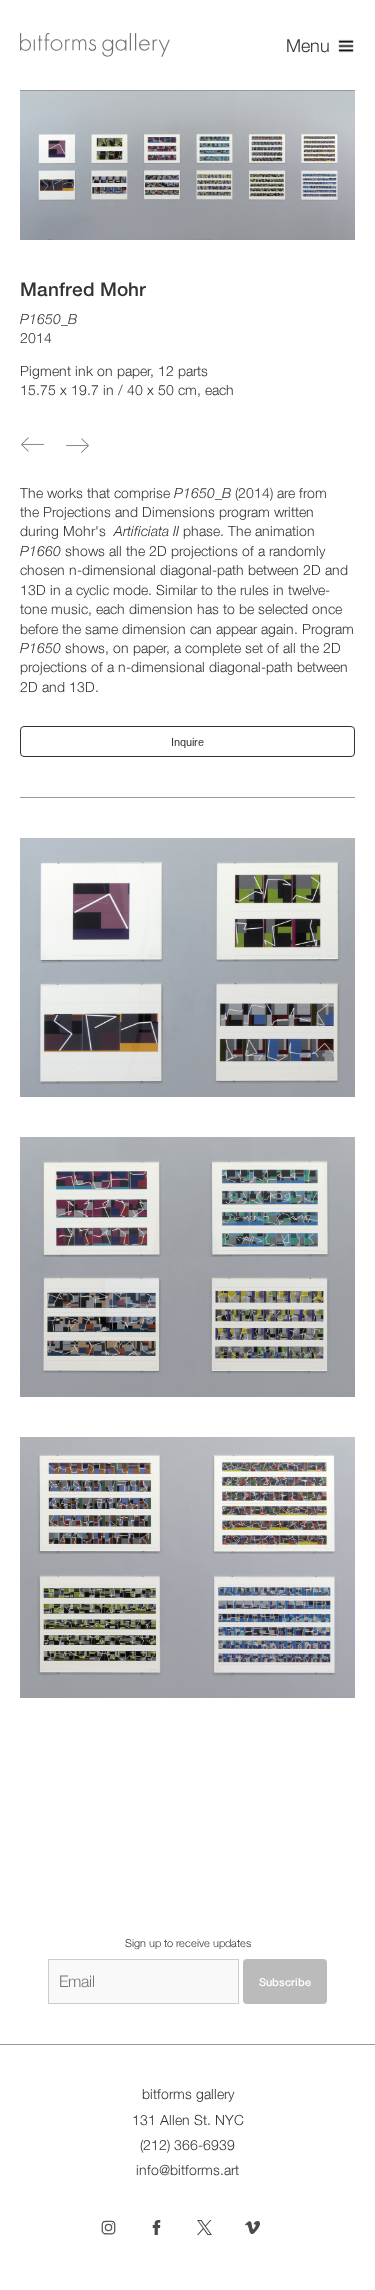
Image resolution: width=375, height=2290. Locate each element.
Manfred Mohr (83, 289)
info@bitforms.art (187, 2170)
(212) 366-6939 (187, 2145)
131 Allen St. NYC (188, 2120)
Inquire (187, 742)
